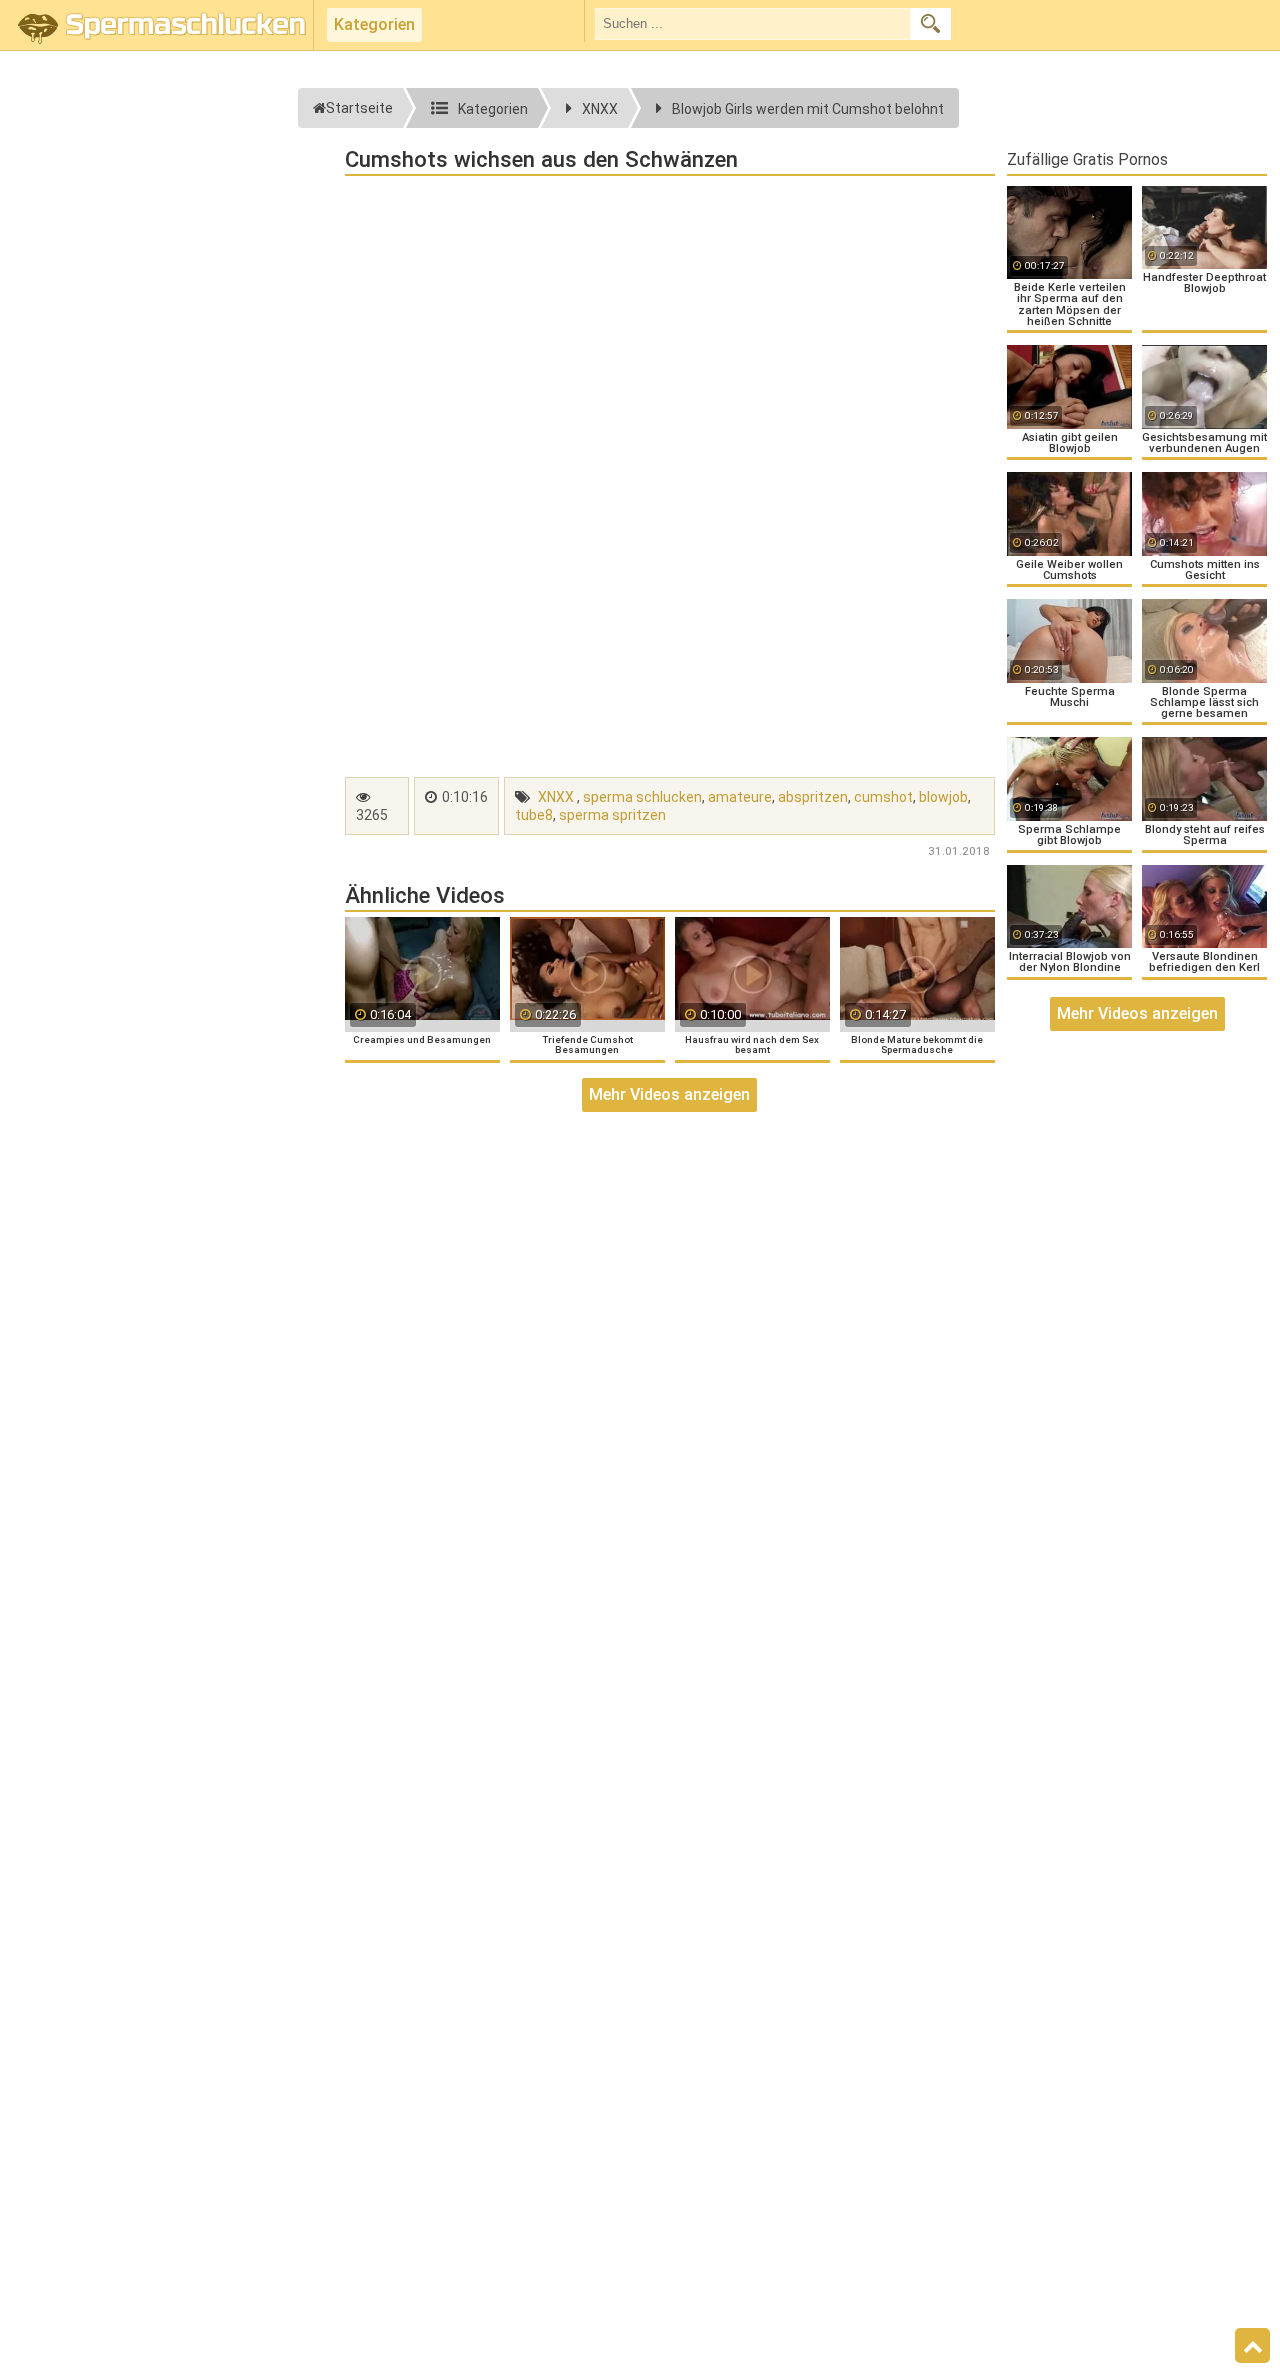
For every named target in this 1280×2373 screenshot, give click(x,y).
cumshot (883, 797)
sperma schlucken (642, 797)
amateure (740, 797)
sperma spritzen (612, 815)
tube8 (534, 815)
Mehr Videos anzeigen (669, 1094)
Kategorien (374, 24)
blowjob (943, 797)
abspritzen (813, 797)
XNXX (556, 797)
